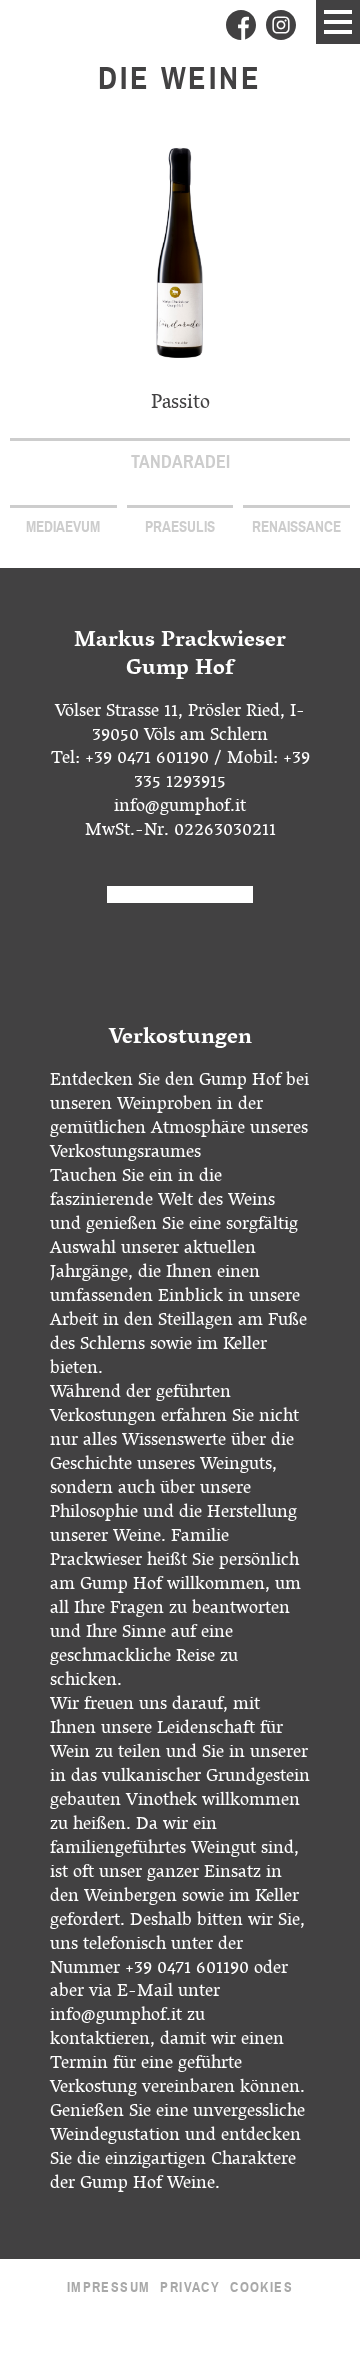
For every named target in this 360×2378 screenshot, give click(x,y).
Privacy (190, 2287)
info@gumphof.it (180, 808)
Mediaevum (63, 527)
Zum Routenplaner (179, 894)
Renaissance (296, 527)
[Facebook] (241, 25)
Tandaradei (180, 462)
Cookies (261, 2287)
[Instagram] (281, 25)
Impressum (109, 2287)
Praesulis (180, 527)
